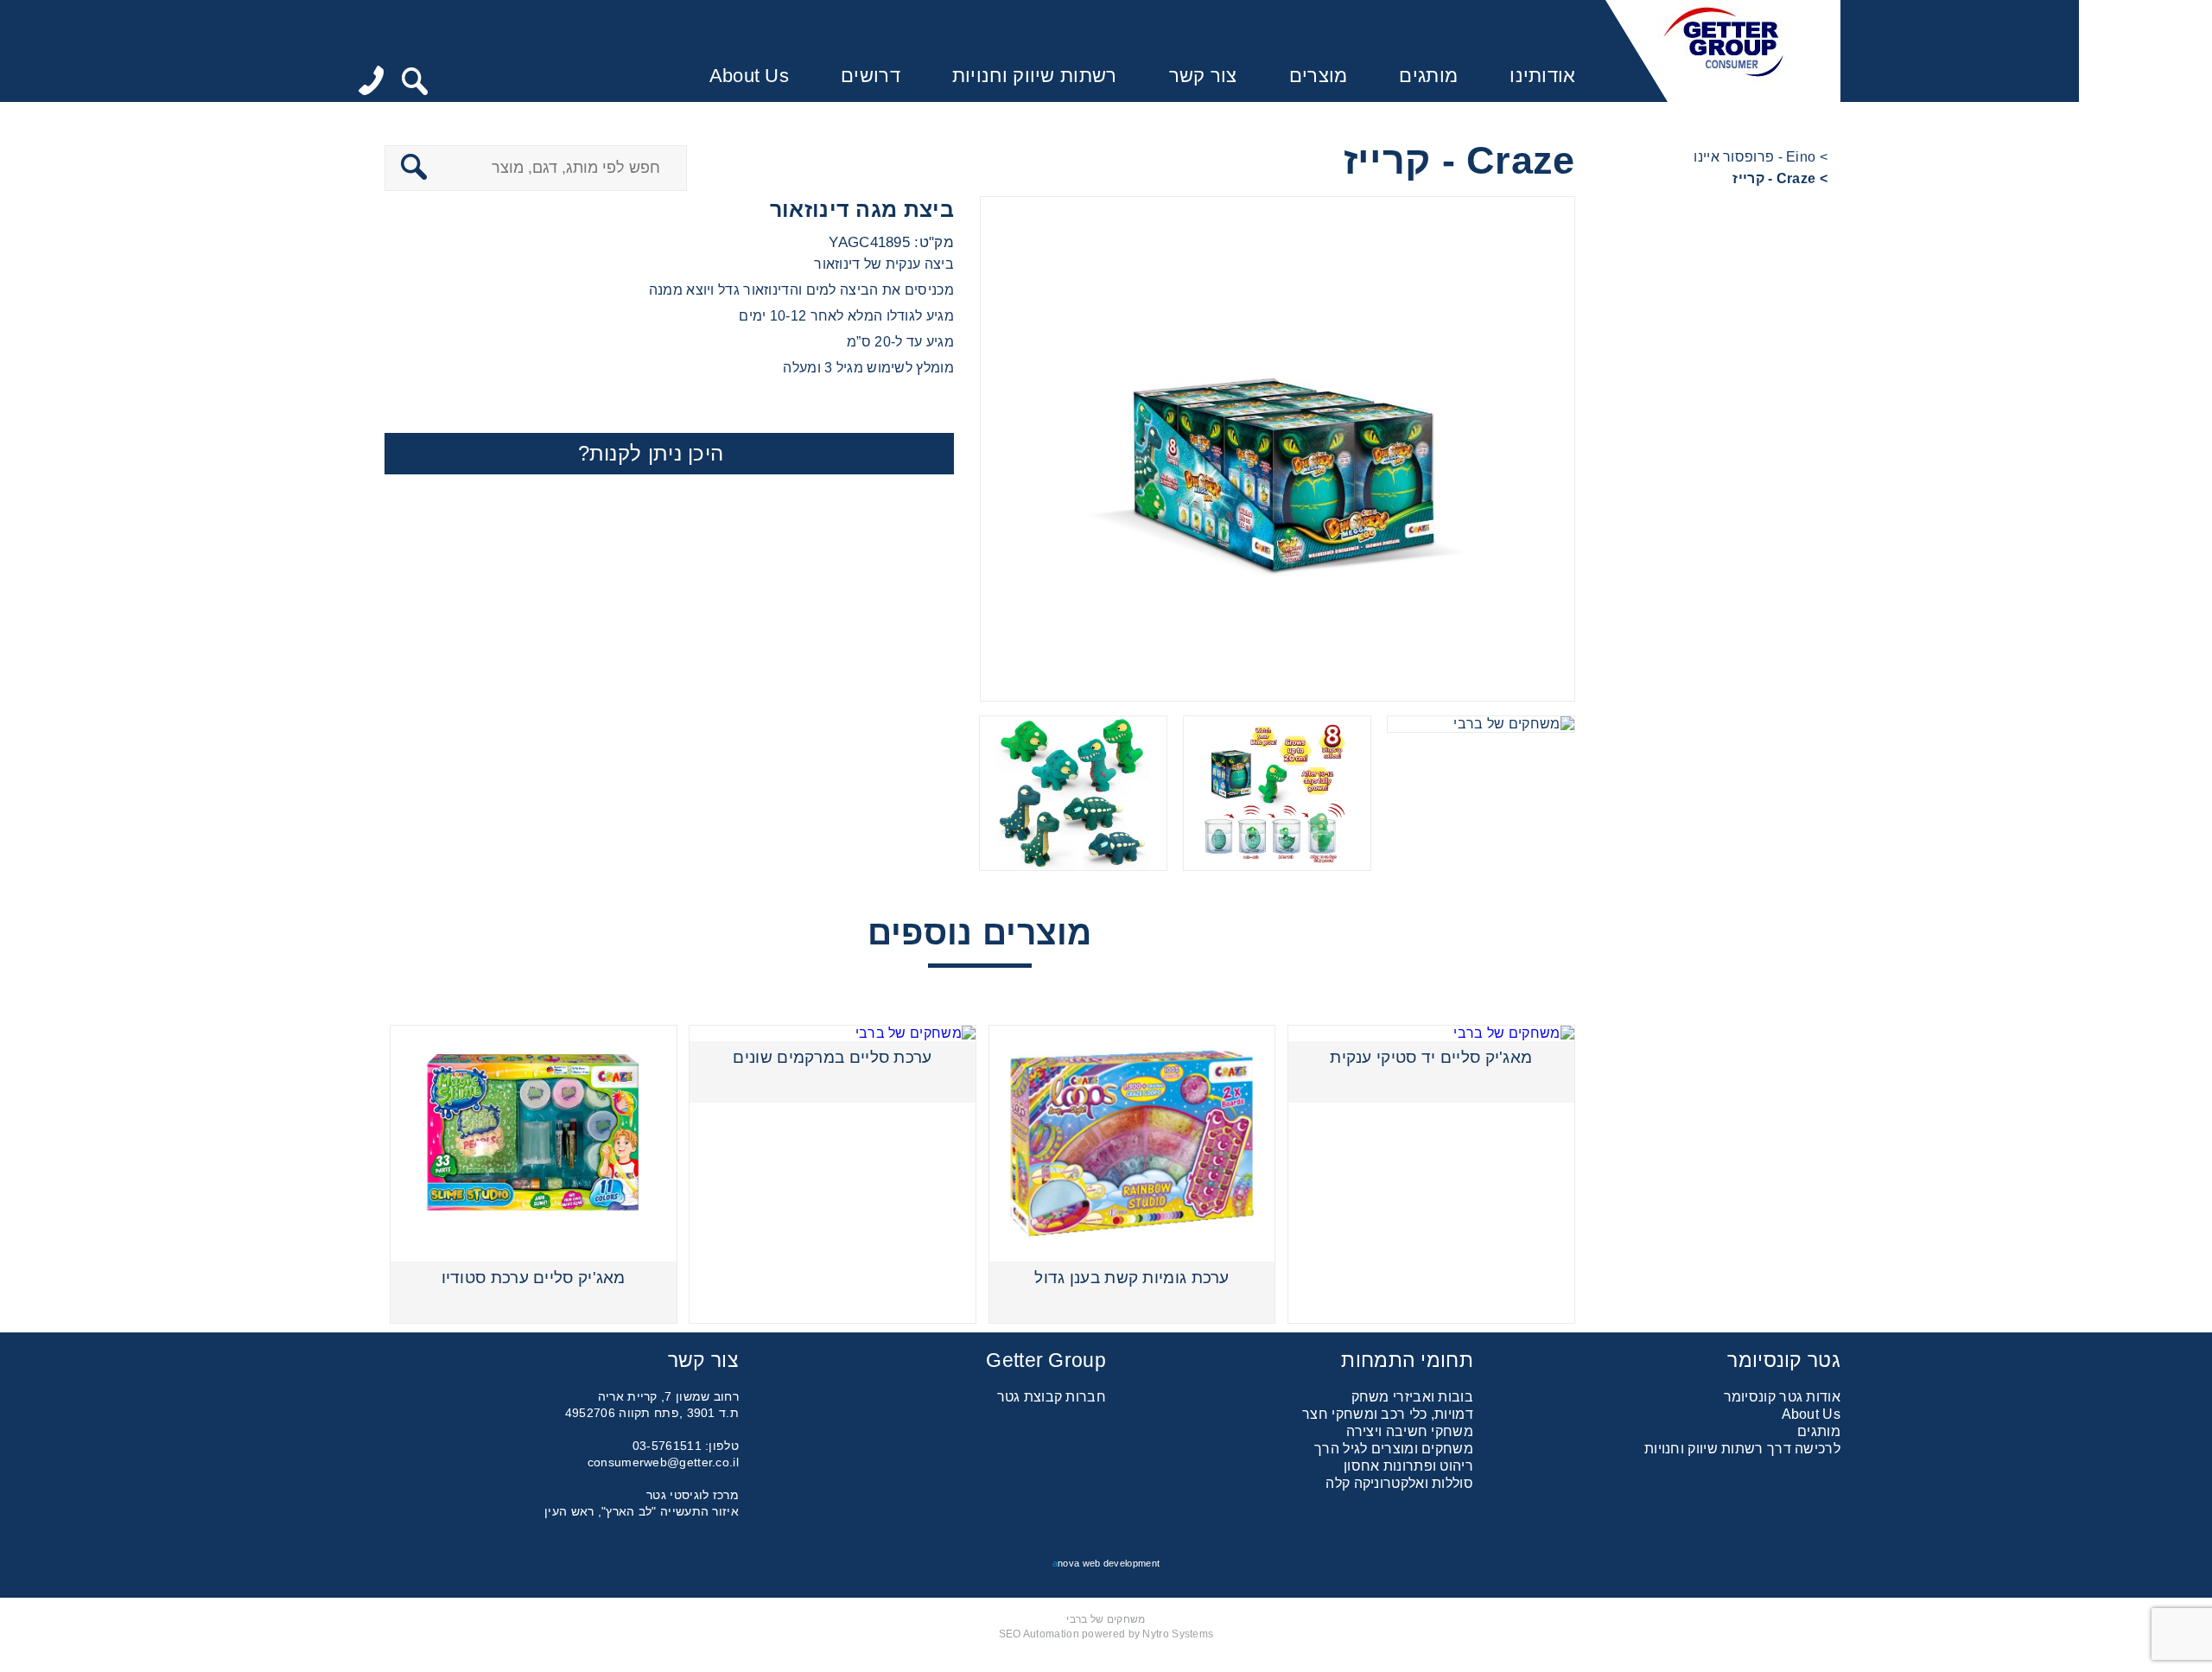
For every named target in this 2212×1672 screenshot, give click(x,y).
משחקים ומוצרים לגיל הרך (1394, 1449)
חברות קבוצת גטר (1052, 1397)
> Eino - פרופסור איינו (1761, 157)
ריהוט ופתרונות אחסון (1408, 1466)
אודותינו (1542, 76)
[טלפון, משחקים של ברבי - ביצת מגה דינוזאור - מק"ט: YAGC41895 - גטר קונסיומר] (371, 82)
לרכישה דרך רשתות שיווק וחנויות (1742, 1449)
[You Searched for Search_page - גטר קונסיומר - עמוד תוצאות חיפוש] (415, 83)
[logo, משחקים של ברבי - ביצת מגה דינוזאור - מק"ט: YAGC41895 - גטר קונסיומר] (1723, 51)
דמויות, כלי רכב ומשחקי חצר (1388, 1414)
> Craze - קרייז (1780, 178)
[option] (1278, 449)
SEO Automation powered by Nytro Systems (1106, 1634)
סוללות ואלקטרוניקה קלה (1399, 1483)
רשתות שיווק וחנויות (1035, 76)
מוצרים (1319, 76)
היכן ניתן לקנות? (651, 453)
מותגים (1428, 76)
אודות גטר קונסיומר (1782, 1397)
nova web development (1106, 1563)
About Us (749, 76)
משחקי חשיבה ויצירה (1410, 1431)
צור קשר (1203, 76)
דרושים (871, 76)
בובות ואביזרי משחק (1412, 1397)
